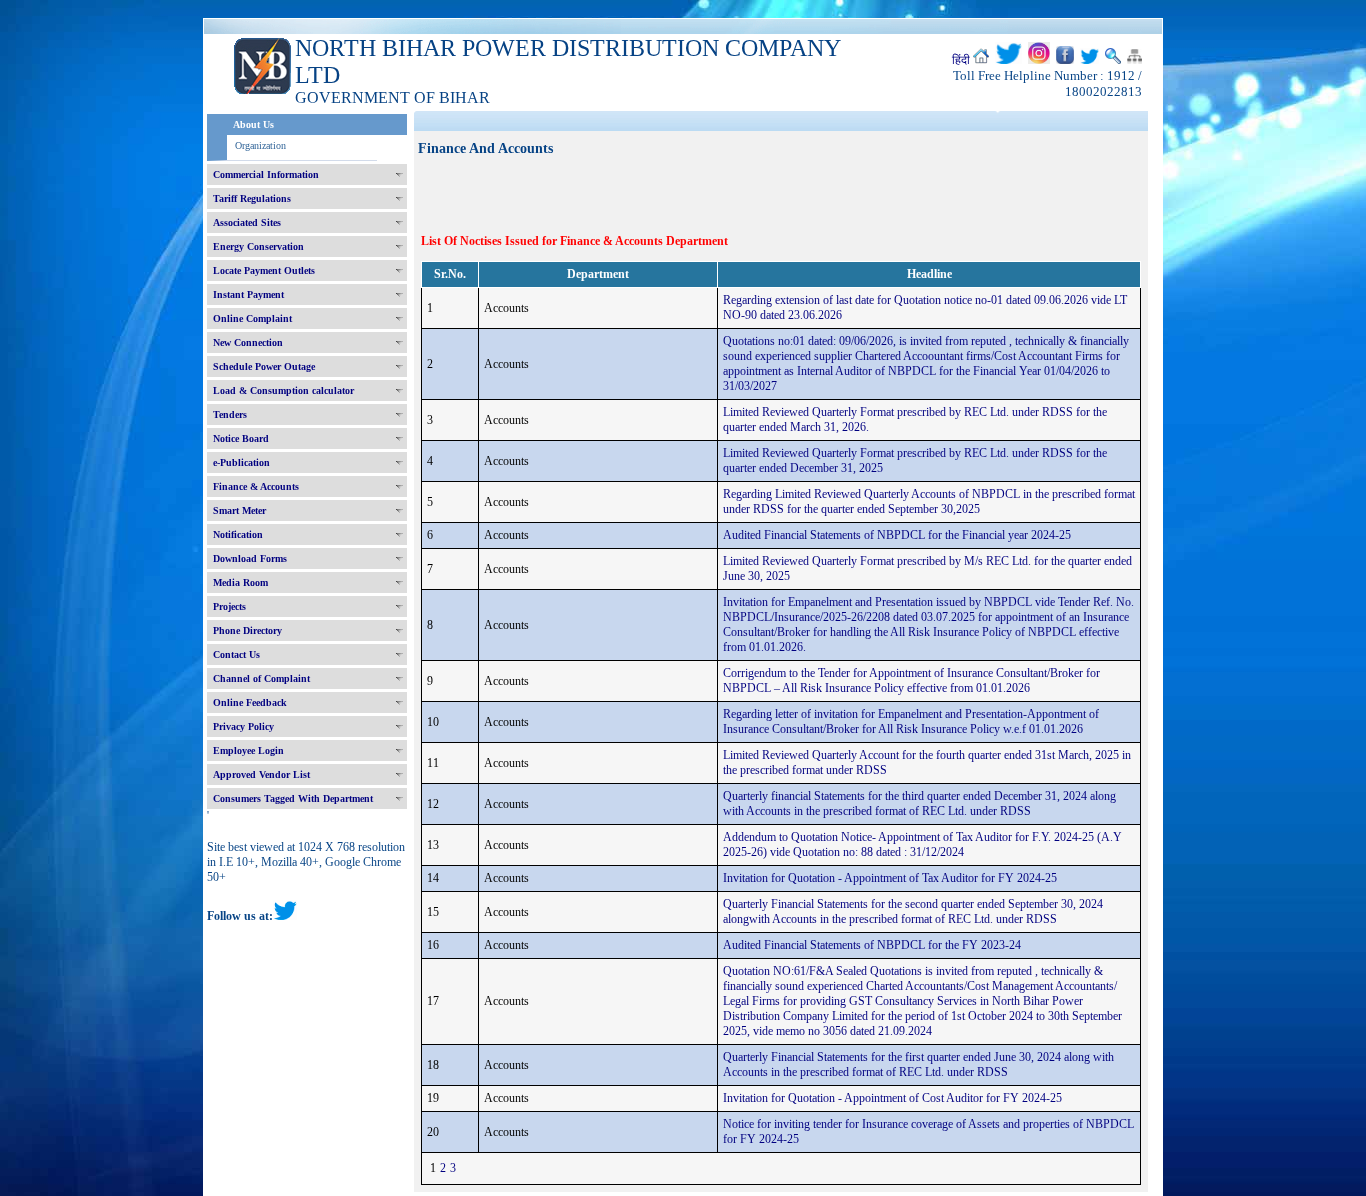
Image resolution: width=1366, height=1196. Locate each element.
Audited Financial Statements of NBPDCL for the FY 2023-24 (872, 945)
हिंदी (961, 60)
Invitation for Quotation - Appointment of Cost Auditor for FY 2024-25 (892, 1098)
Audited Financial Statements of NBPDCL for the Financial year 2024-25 (897, 535)
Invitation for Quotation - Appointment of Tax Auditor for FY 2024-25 (890, 878)
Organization (260, 145)
